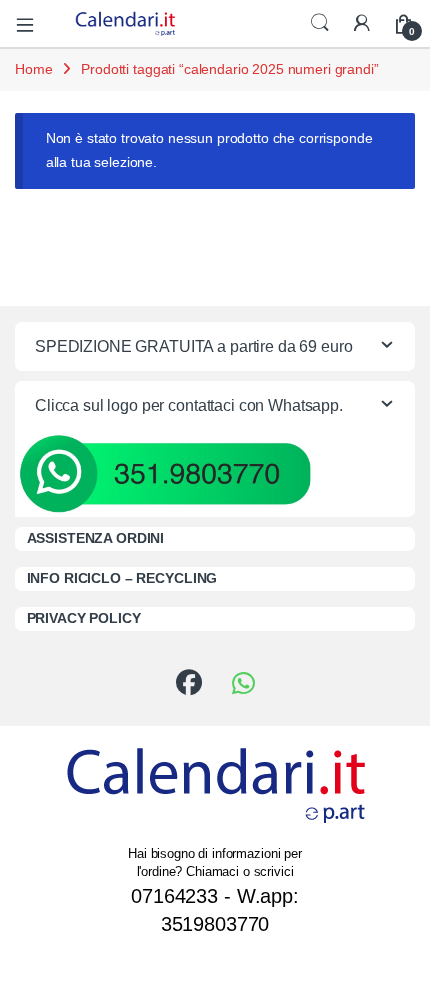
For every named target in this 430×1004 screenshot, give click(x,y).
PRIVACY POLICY (84, 618)
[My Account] (362, 23)
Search (320, 23)
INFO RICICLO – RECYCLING (122, 578)
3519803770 (215, 924)
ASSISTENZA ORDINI (96, 538)
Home (33, 69)
